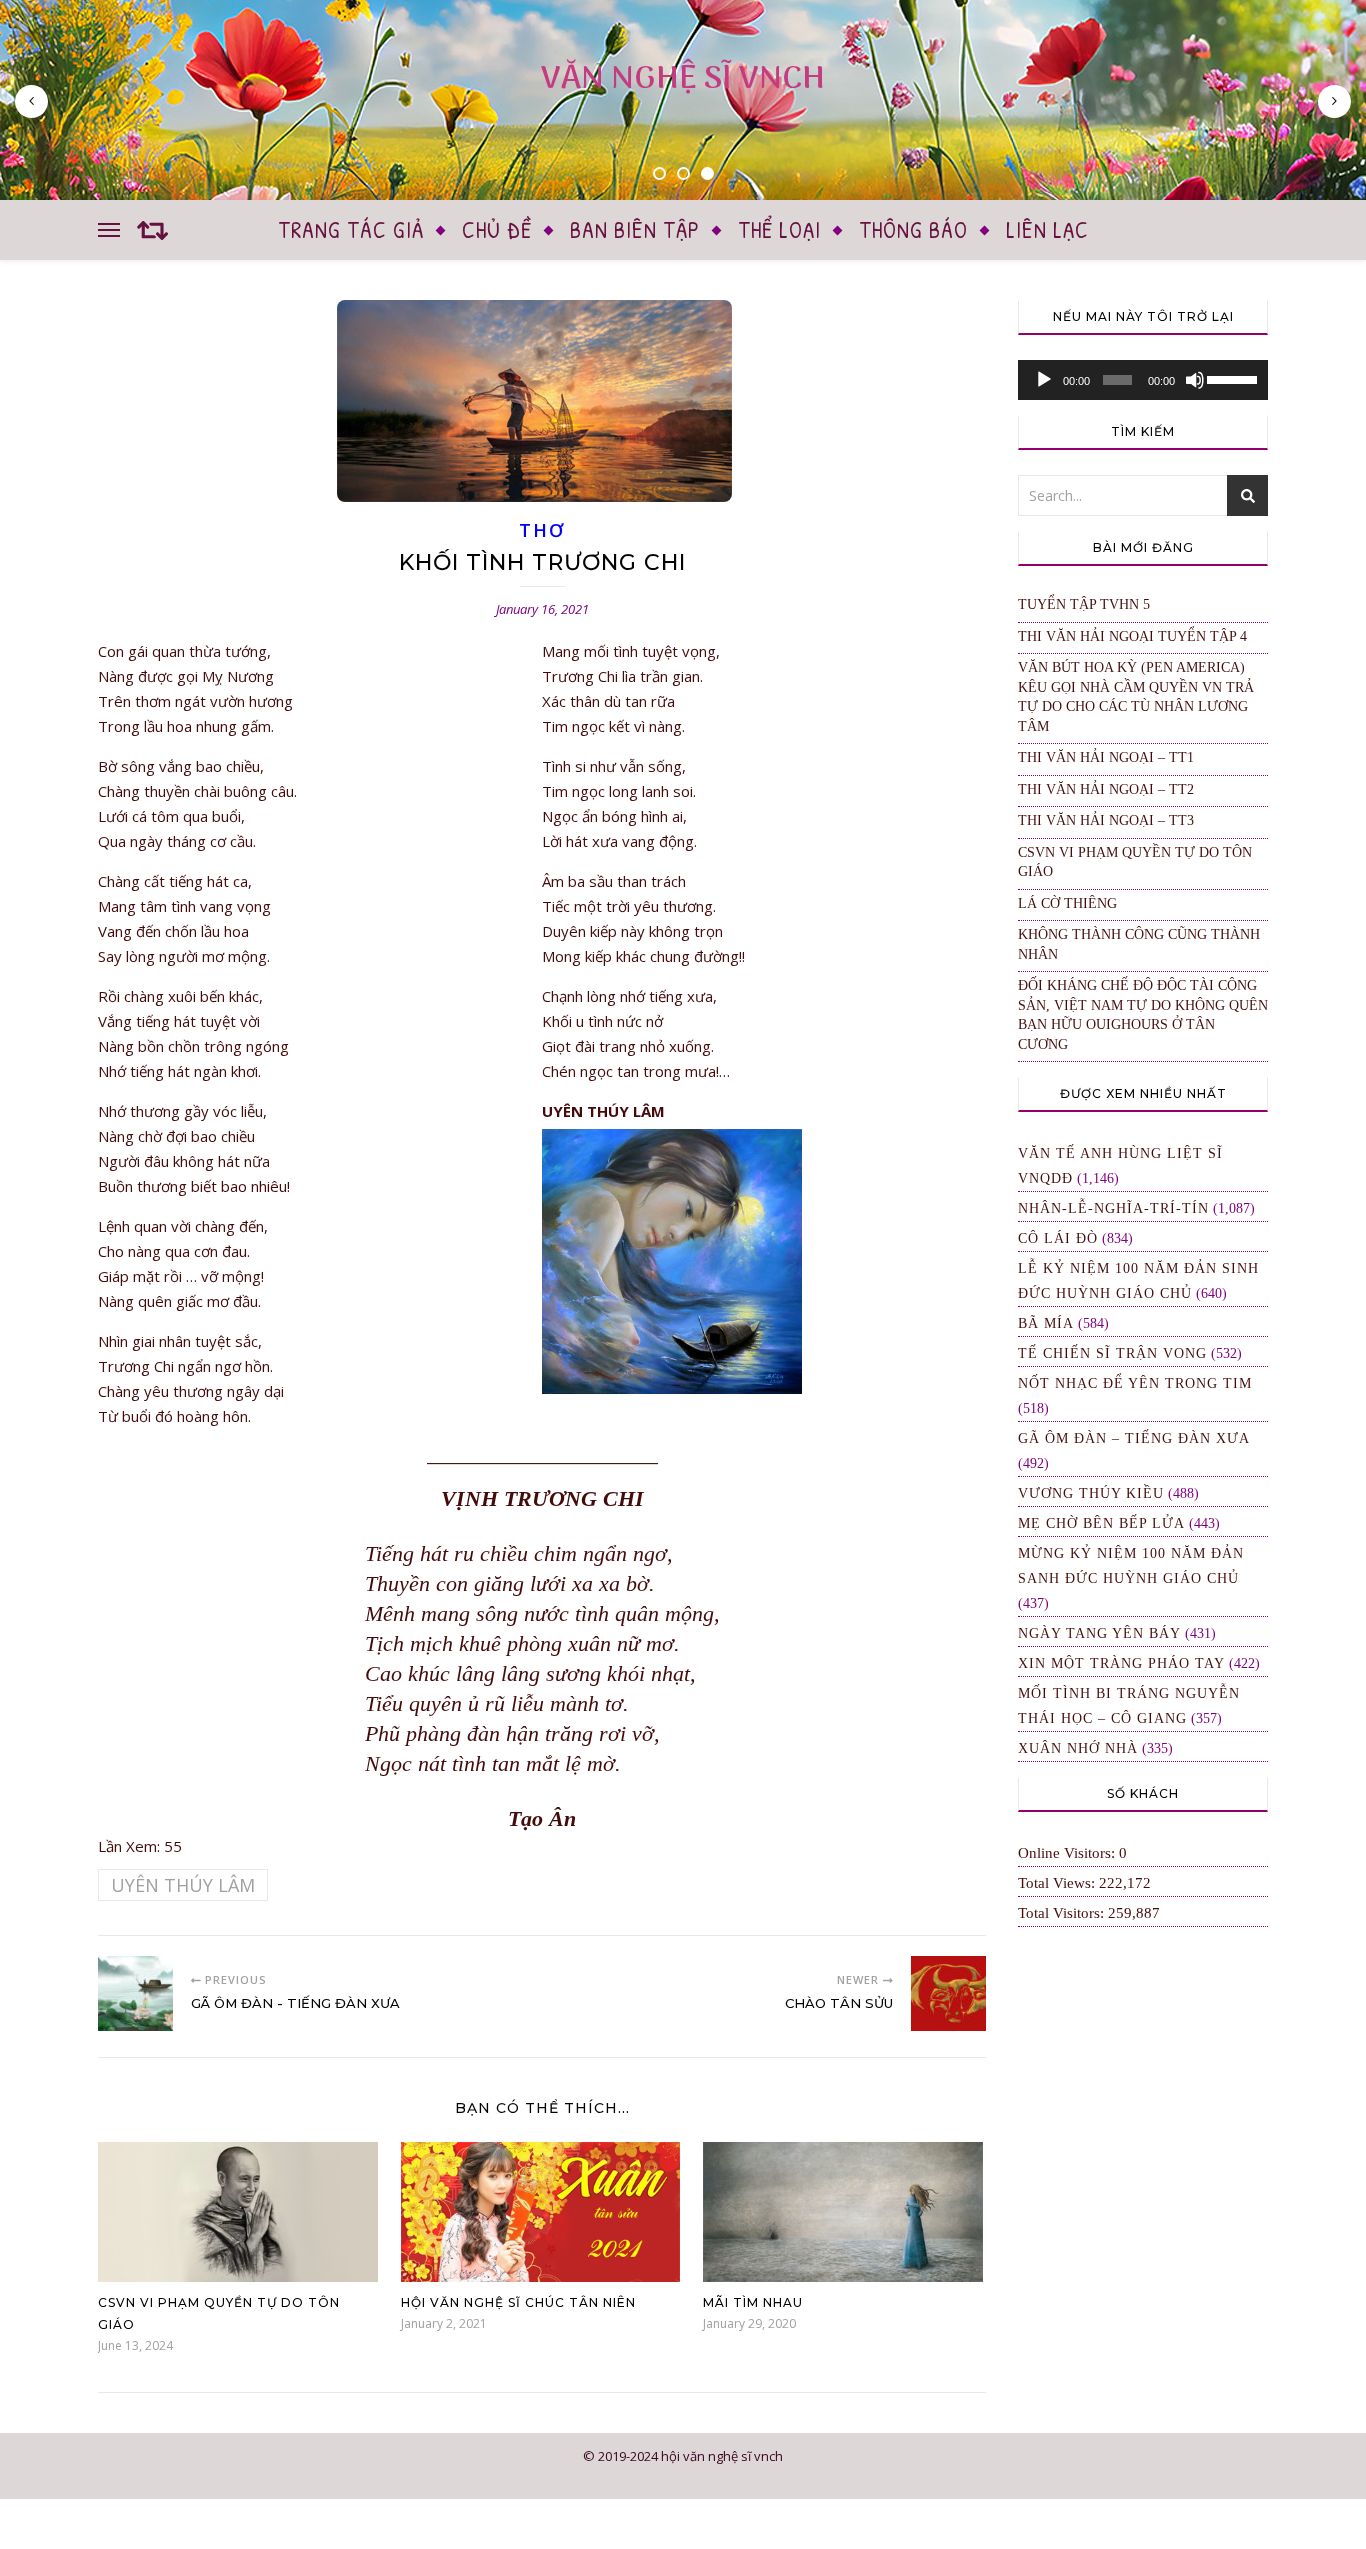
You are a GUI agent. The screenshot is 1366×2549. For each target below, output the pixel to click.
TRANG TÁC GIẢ (351, 229)
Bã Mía (1046, 1323)
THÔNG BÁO (913, 229)
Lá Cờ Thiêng (1067, 903)
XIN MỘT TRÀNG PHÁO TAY (1121, 1663)
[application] (1143, 380)
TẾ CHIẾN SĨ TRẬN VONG (1112, 1353)
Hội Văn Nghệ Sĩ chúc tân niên (518, 2302)
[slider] (1232, 378)
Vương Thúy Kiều (1091, 1493)
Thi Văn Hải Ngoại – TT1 (1106, 757)
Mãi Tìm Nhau (753, 2302)
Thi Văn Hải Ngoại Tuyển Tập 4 (1132, 636)
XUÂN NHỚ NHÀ (1078, 1748)
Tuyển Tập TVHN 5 (1084, 604)
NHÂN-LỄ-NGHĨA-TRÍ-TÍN (1113, 1208)
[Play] (1044, 380)
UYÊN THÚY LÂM (183, 1885)
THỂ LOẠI (779, 229)
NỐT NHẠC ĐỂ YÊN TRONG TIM (1135, 1383)
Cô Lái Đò (1058, 1238)
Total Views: (1058, 1883)
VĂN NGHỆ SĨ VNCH (683, 79)
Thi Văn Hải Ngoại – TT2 (1106, 789)
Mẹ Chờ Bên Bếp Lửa (1101, 1523)
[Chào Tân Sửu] (948, 1993)
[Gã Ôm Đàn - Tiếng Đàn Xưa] (135, 1993)
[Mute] (1195, 380)
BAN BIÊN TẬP (635, 229)
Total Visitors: (1063, 1913)
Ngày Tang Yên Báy (1099, 1633)
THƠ (541, 530)
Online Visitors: (1068, 1853)
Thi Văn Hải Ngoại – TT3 (1106, 820)
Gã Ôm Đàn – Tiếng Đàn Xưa (1134, 1438)
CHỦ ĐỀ (497, 229)
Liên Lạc (1047, 229)
